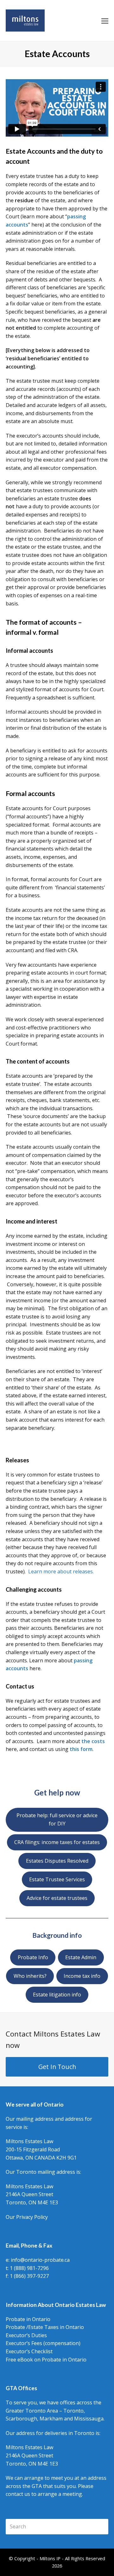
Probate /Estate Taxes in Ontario (45, 2327)
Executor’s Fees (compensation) (43, 2343)
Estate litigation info (57, 1995)
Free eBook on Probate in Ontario (46, 2360)
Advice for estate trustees (57, 1898)
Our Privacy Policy (27, 2217)
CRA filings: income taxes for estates (57, 1842)
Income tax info (82, 1976)
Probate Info (33, 1957)
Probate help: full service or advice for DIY (57, 1819)
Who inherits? (30, 1976)
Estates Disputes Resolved (57, 1861)
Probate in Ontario (28, 2319)
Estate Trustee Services (57, 1879)
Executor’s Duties (26, 2335)
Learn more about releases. (61, 1571)
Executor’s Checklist (29, 2351)
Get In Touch (57, 2067)
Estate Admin (81, 1957)
